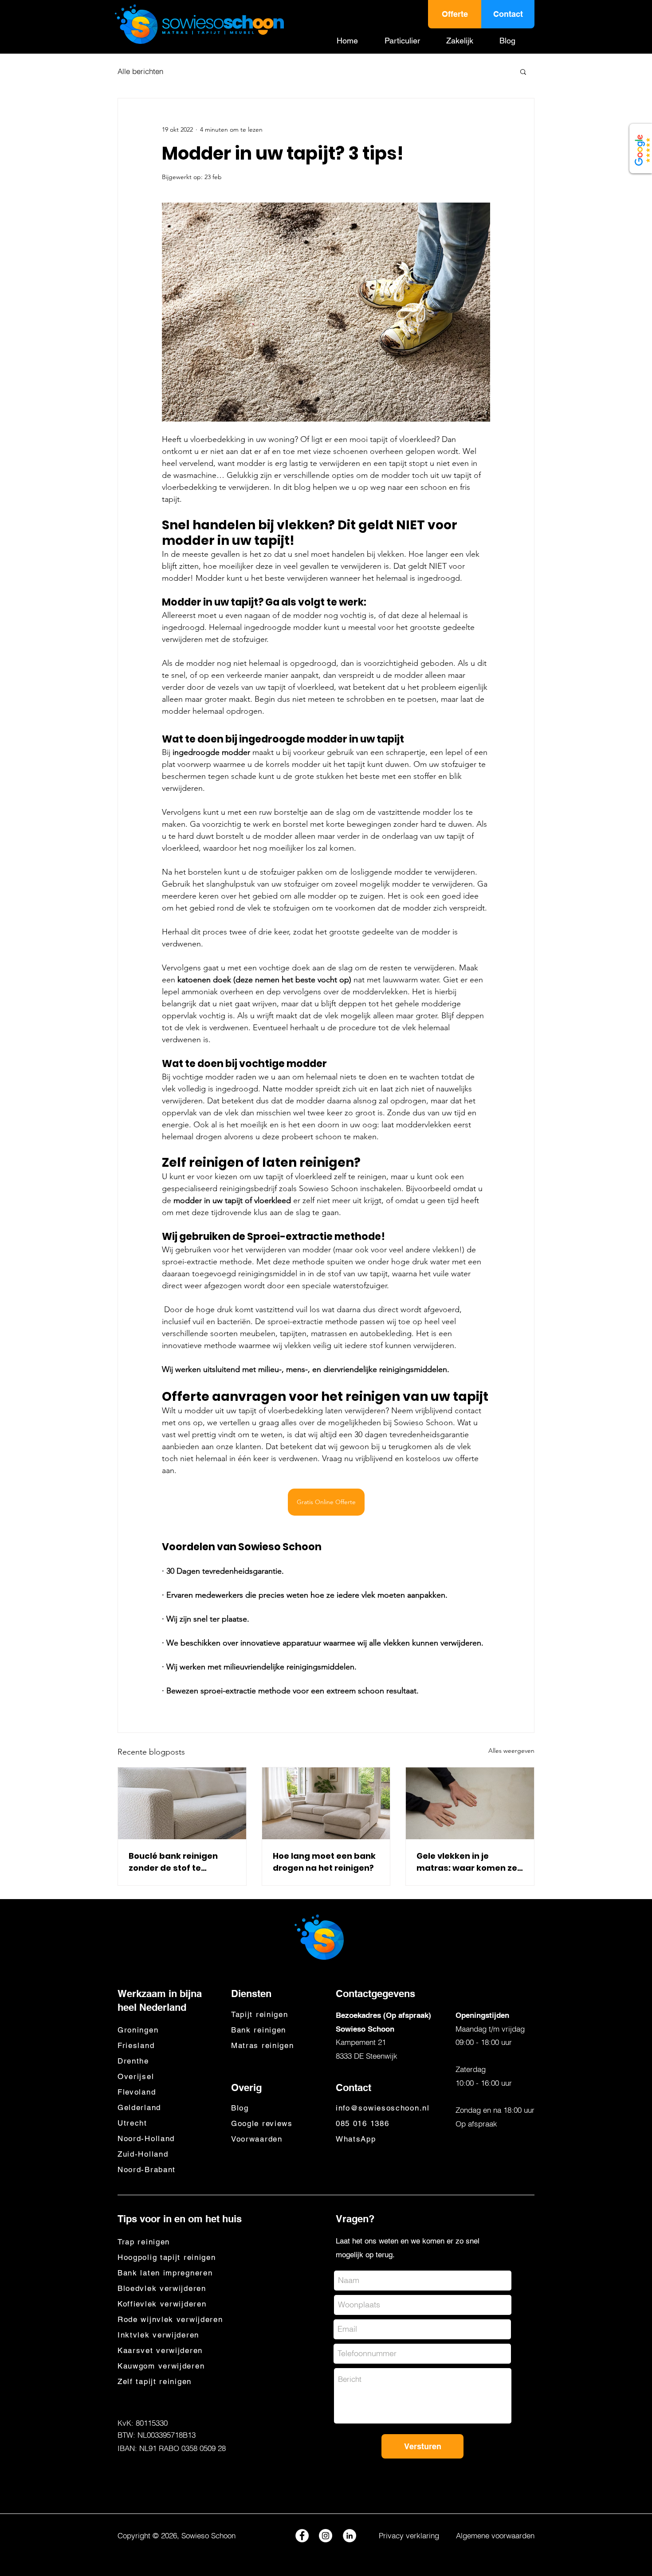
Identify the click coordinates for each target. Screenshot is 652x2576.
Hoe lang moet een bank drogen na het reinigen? (324, 1862)
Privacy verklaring (409, 2535)
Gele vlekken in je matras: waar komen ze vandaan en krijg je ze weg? (467, 1862)
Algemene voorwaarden (495, 2535)
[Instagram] (326, 2536)
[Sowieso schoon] (350, 2536)
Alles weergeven (511, 1751)
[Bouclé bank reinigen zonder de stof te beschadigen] (182, 1803)
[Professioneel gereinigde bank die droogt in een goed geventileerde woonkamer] (326, 1803)
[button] (409, 41)
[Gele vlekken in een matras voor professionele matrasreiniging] (470, 1803)
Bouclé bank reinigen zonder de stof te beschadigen (173, 1862)
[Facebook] (302, 2536)
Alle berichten (140, 71)
